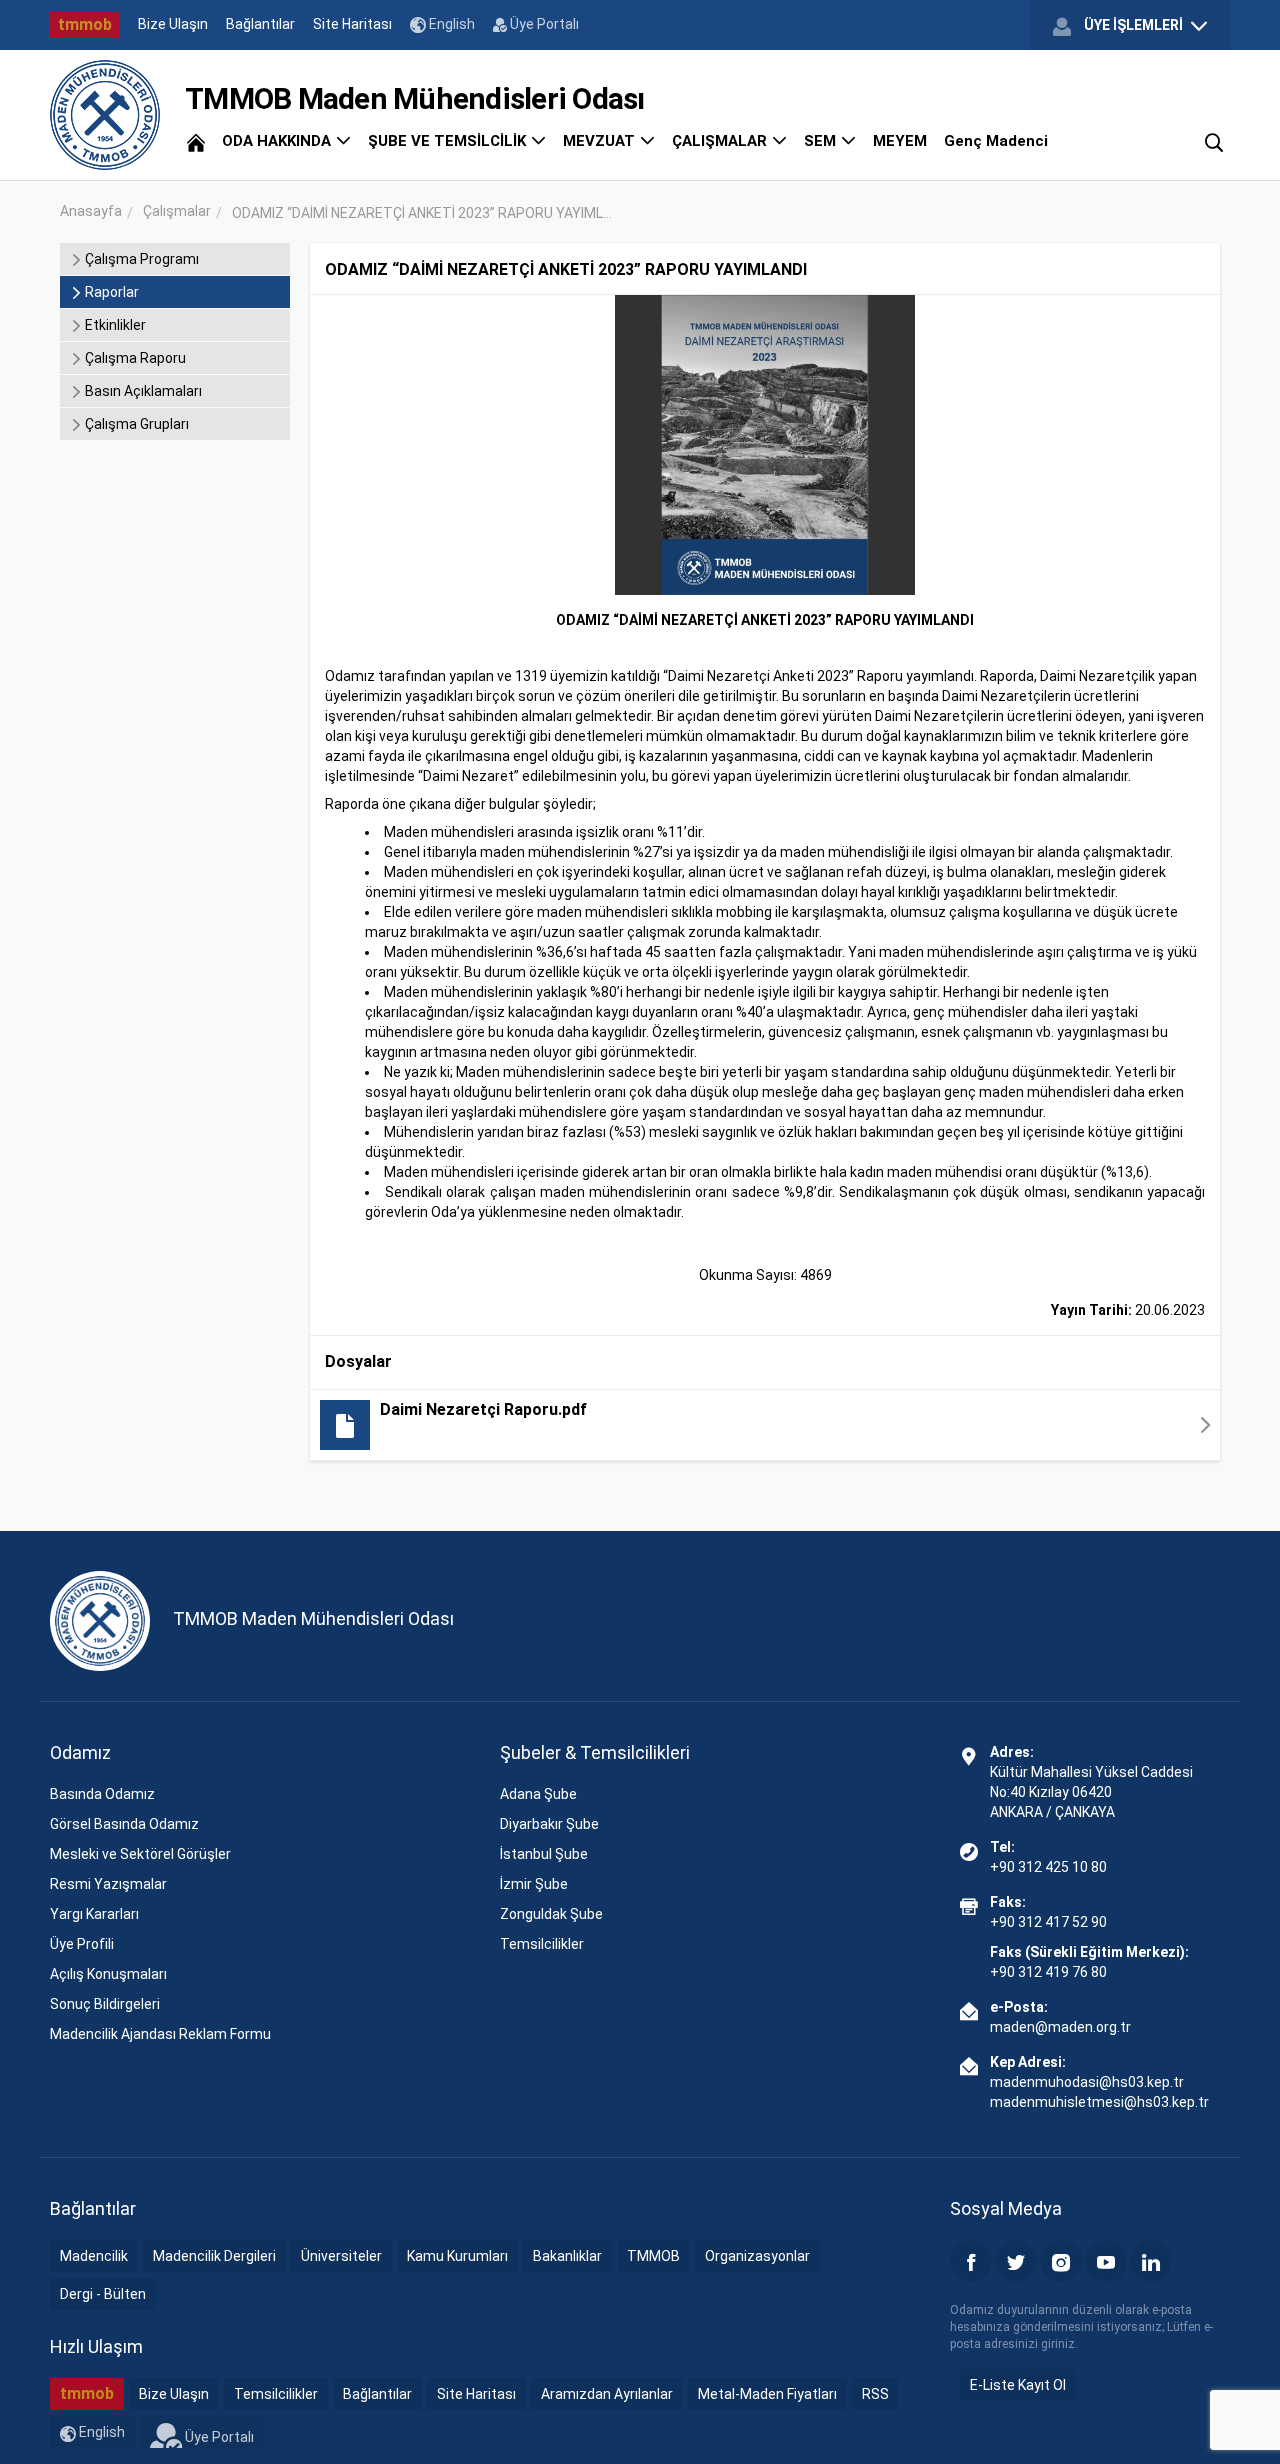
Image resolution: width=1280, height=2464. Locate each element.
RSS (875, 2394)
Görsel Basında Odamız (124, 1824)
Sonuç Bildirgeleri (105, 2004)
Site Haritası (352, 24)
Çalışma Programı (140, 259)
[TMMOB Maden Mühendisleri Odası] (105, 115)
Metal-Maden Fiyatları (767, 2394)
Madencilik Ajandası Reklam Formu (160, 2034)
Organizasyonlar (757, 2256)
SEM (822, 141)
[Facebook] (971, 2261)
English (450, 24)
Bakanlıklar (567, 2256)
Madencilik (94, 2256)
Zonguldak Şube (551, 1914)
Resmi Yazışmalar (108, 1884)
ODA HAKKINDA (278, 141)
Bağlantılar (260, 24)
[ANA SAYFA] (196, 141)
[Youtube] (1106, 2261)
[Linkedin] (1151, 2261)
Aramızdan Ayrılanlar (607, 2394)
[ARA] (1214, 141)
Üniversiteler (341, 2256)
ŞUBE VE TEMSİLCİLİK (449, 141)
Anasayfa (91, 211)
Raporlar (110, 292)
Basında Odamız (102, 1794)
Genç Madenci (996, 141)
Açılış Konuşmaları (108, 1974)
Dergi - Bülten (103, 2294)
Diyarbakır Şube (549, 1824)
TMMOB (653, 2256)
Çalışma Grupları (135, 424)
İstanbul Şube (544, 1854)
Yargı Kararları (94, 1914)
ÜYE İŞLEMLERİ (1133, 25)
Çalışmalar (177, 211)
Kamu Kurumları (457, 2256)
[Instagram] (1061, 2261)
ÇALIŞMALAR (721, 141)
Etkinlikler (114, 325)
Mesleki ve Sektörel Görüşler (140, 1854)
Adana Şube (538, 1794)
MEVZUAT (601, 141)
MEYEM (900, 141)
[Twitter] (1016, 2261)
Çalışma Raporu (134, 358)
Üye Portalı (543, 24)
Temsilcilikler (542, 1944)
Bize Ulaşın (173, 24)
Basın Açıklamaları (142, 391)
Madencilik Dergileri (214, 2256)
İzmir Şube (534, 1884)
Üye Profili (82, 1944)
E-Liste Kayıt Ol (1018, 2385)
